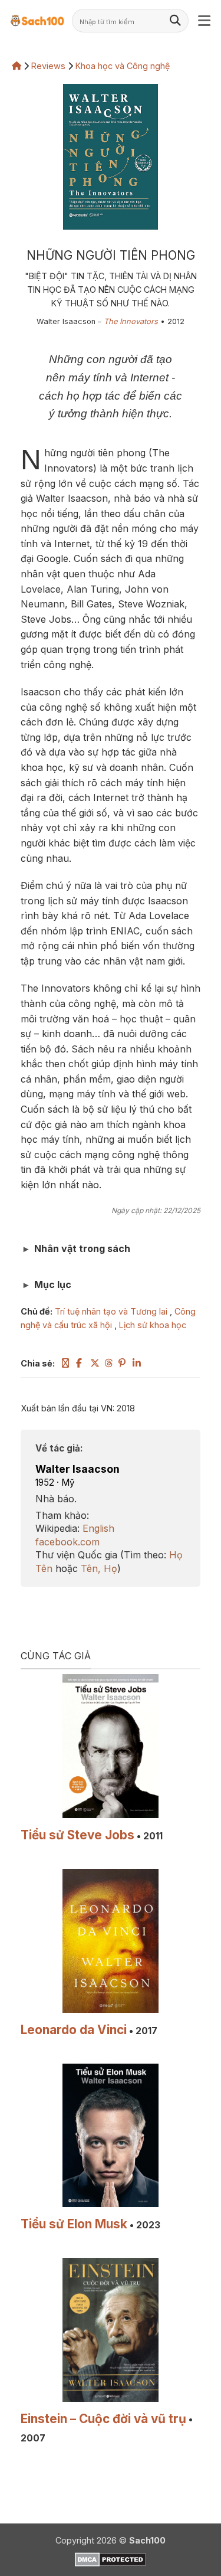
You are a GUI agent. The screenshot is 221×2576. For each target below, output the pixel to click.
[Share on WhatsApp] (67, 1363)
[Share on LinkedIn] (137, 1363)
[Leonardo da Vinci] (111, 1941)
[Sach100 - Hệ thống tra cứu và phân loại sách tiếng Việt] (37, 20)
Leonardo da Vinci (74, 2030)
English (98, 1528)
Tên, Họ (99, 1568)
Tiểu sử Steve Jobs (77, 1835)
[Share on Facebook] (81, 1363)
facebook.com (67, 1542)
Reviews (48, 66)
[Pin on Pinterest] (123, 1363)
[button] (205, 21)
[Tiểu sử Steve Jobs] (111, 1746)
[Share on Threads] (109, 1363)
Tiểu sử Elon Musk (74, 2224)
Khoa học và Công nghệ (123, 66)
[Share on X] (95, 1363)
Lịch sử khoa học (153, 1325)
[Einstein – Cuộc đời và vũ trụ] (111, 2330)
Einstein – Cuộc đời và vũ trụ (103, 2419)
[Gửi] (176, 21)
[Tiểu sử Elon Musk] (111, 2136)
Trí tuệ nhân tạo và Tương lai (111, 1311)
